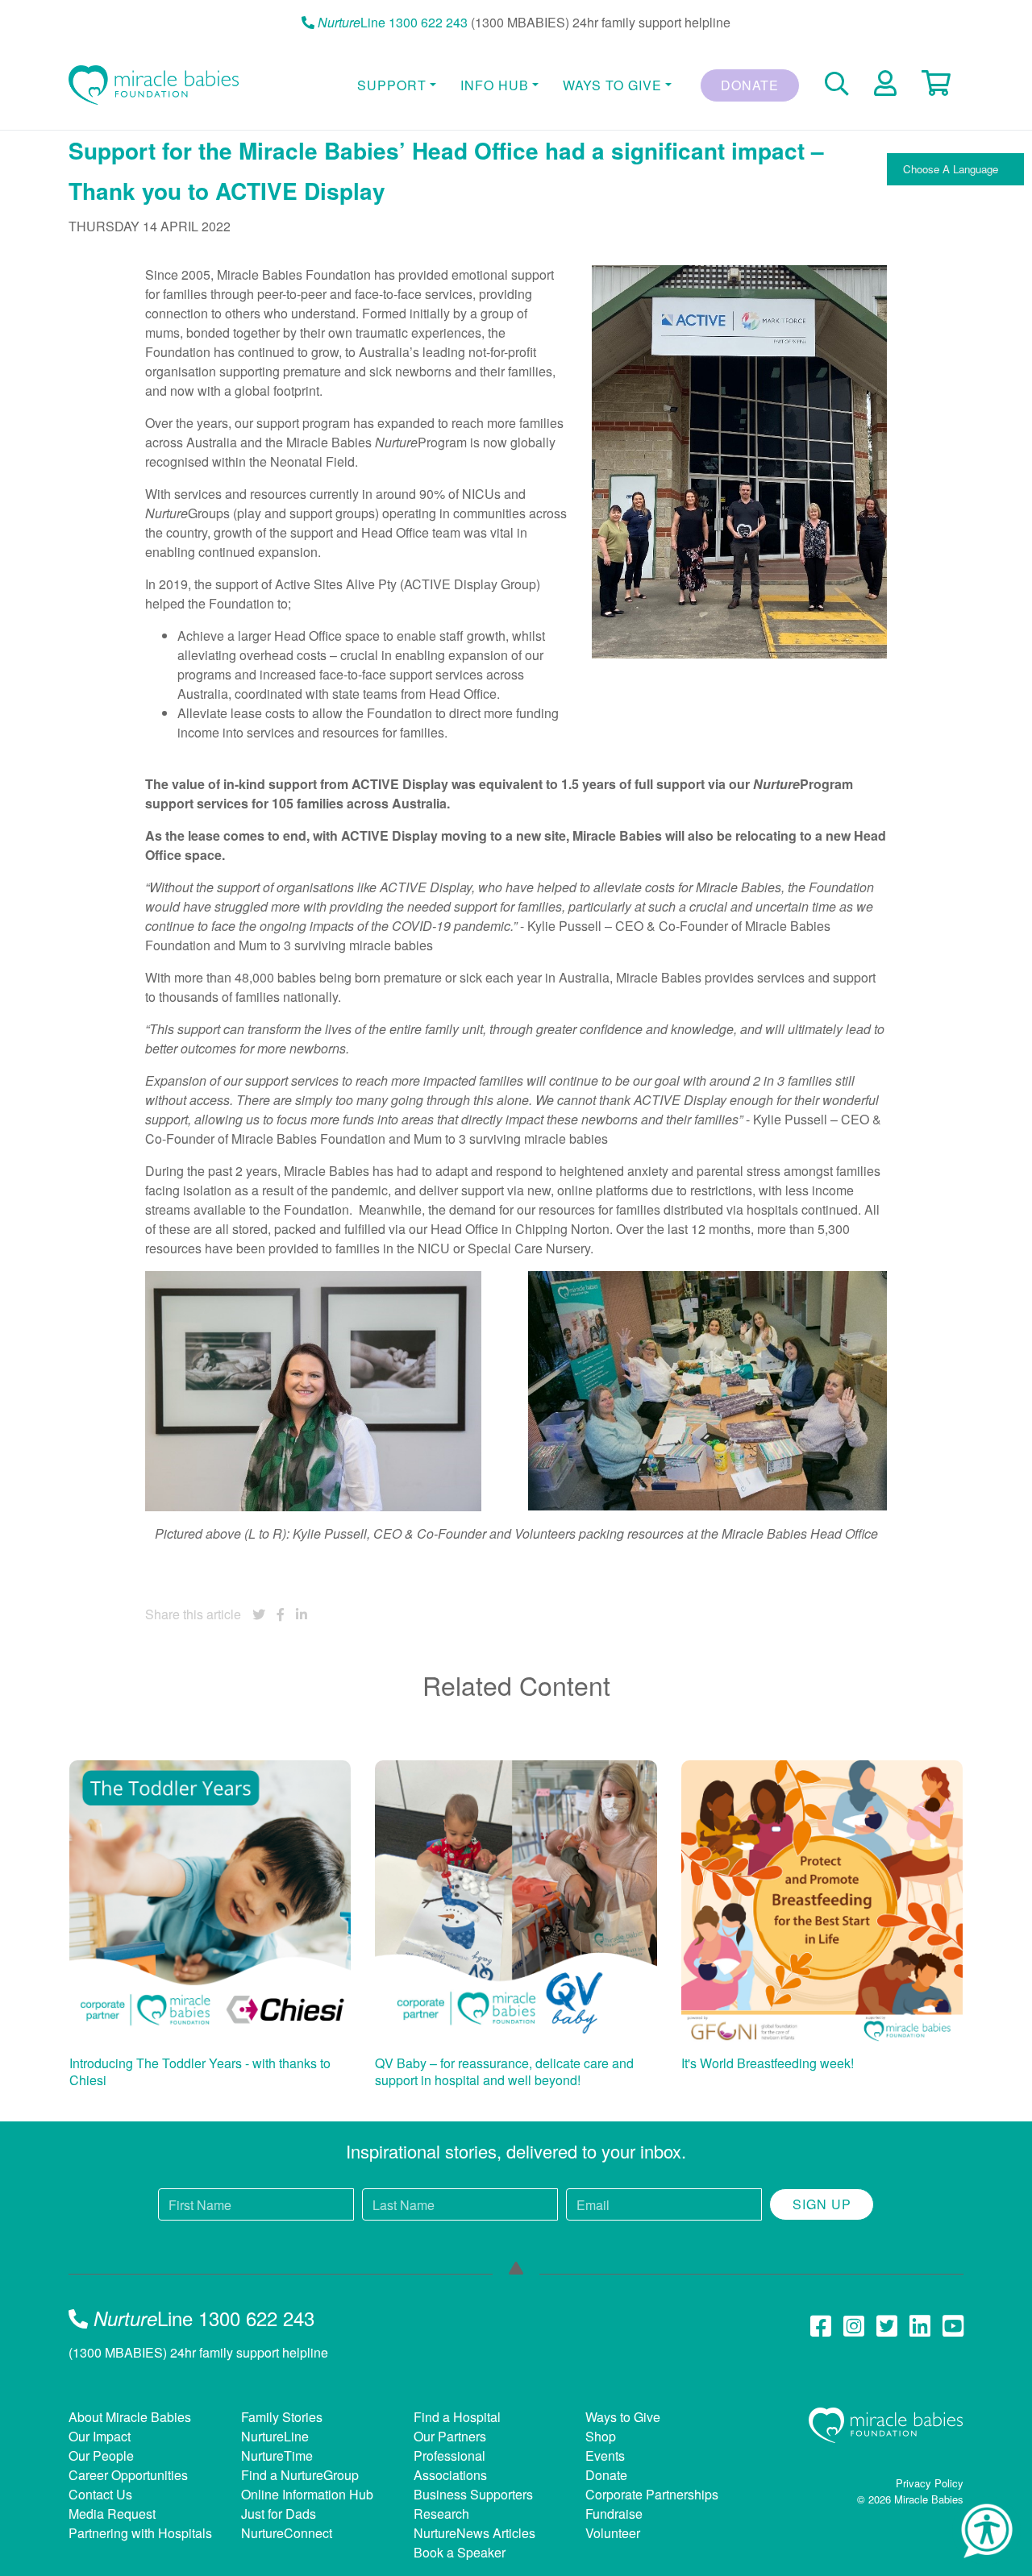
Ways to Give (623, 2417)
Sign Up (822, 2204)
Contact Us (100, 2494)
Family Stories (282, 2417)
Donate (750, 85)
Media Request (112, 2514)
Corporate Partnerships (652, 2494)
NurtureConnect (287, 2533)
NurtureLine (275, 2436)
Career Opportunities (128, 2475)
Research (441, 2514)
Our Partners (450, 2436)
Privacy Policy (930, 2483)
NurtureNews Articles (474, 2533)
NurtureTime (277, 2456)
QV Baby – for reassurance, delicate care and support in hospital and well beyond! (504, 2072)
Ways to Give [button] (612, 85)
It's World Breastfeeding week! (768, 2063)
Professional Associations (450, 2465)
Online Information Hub (307, 2494)
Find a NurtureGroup (300, 2475)
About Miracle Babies (130, 2417)
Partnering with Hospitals (140, 2533)
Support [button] (392, 85)
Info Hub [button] (495, 85)
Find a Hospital (457, 2417)
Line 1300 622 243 (393, 22)
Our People (101, 2456)
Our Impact (100, 2436)
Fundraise (614, 2514)
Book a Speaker (460, 2552)
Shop (601, 2436)
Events (605, 2456)
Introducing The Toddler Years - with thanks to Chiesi (200, 2072)
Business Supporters (473, 2494)
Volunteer (613, 2533)
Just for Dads (279, 2514)
